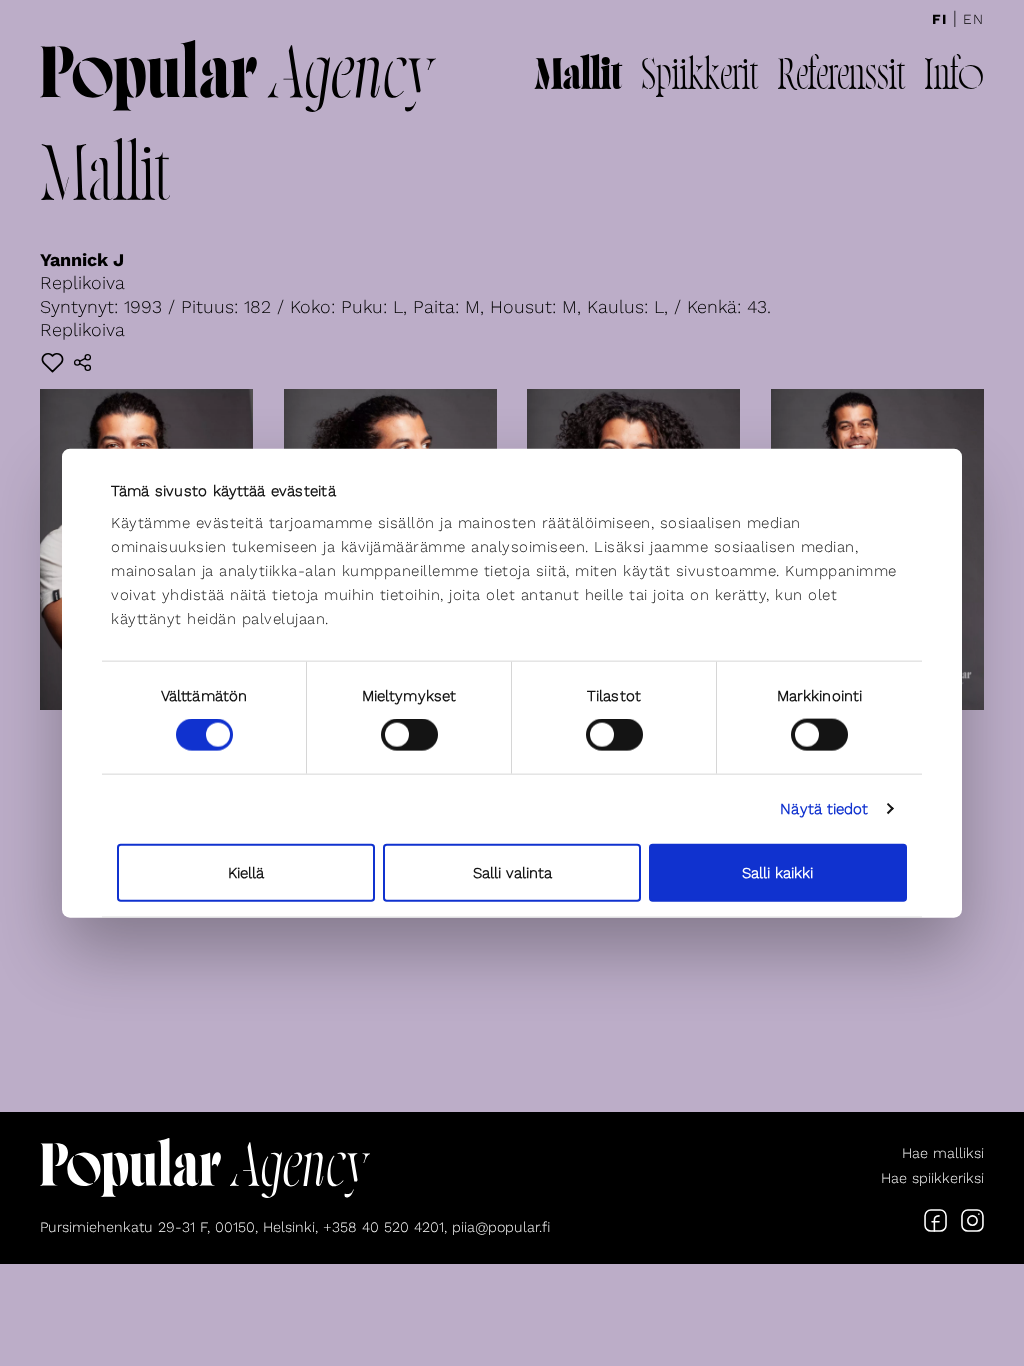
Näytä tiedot (824, 809)
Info (954, 78)
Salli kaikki (777, 872)
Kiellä (246, 872)
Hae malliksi (943, 1153)
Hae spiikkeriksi (932, 1178)
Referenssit (841, 78)
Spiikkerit (699, 78)
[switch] (409, 735)
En (973, 19)
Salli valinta (512, 872)
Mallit (578, 78)
